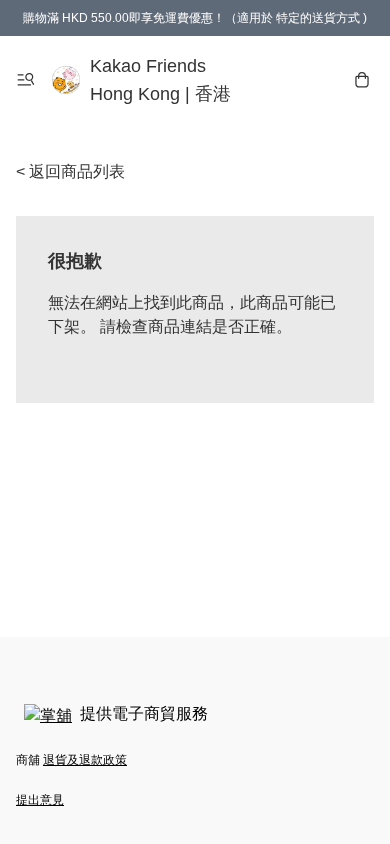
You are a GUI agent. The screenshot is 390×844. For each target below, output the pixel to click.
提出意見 (40, 800)
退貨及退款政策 (85, 760)
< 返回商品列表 (70, 171)
